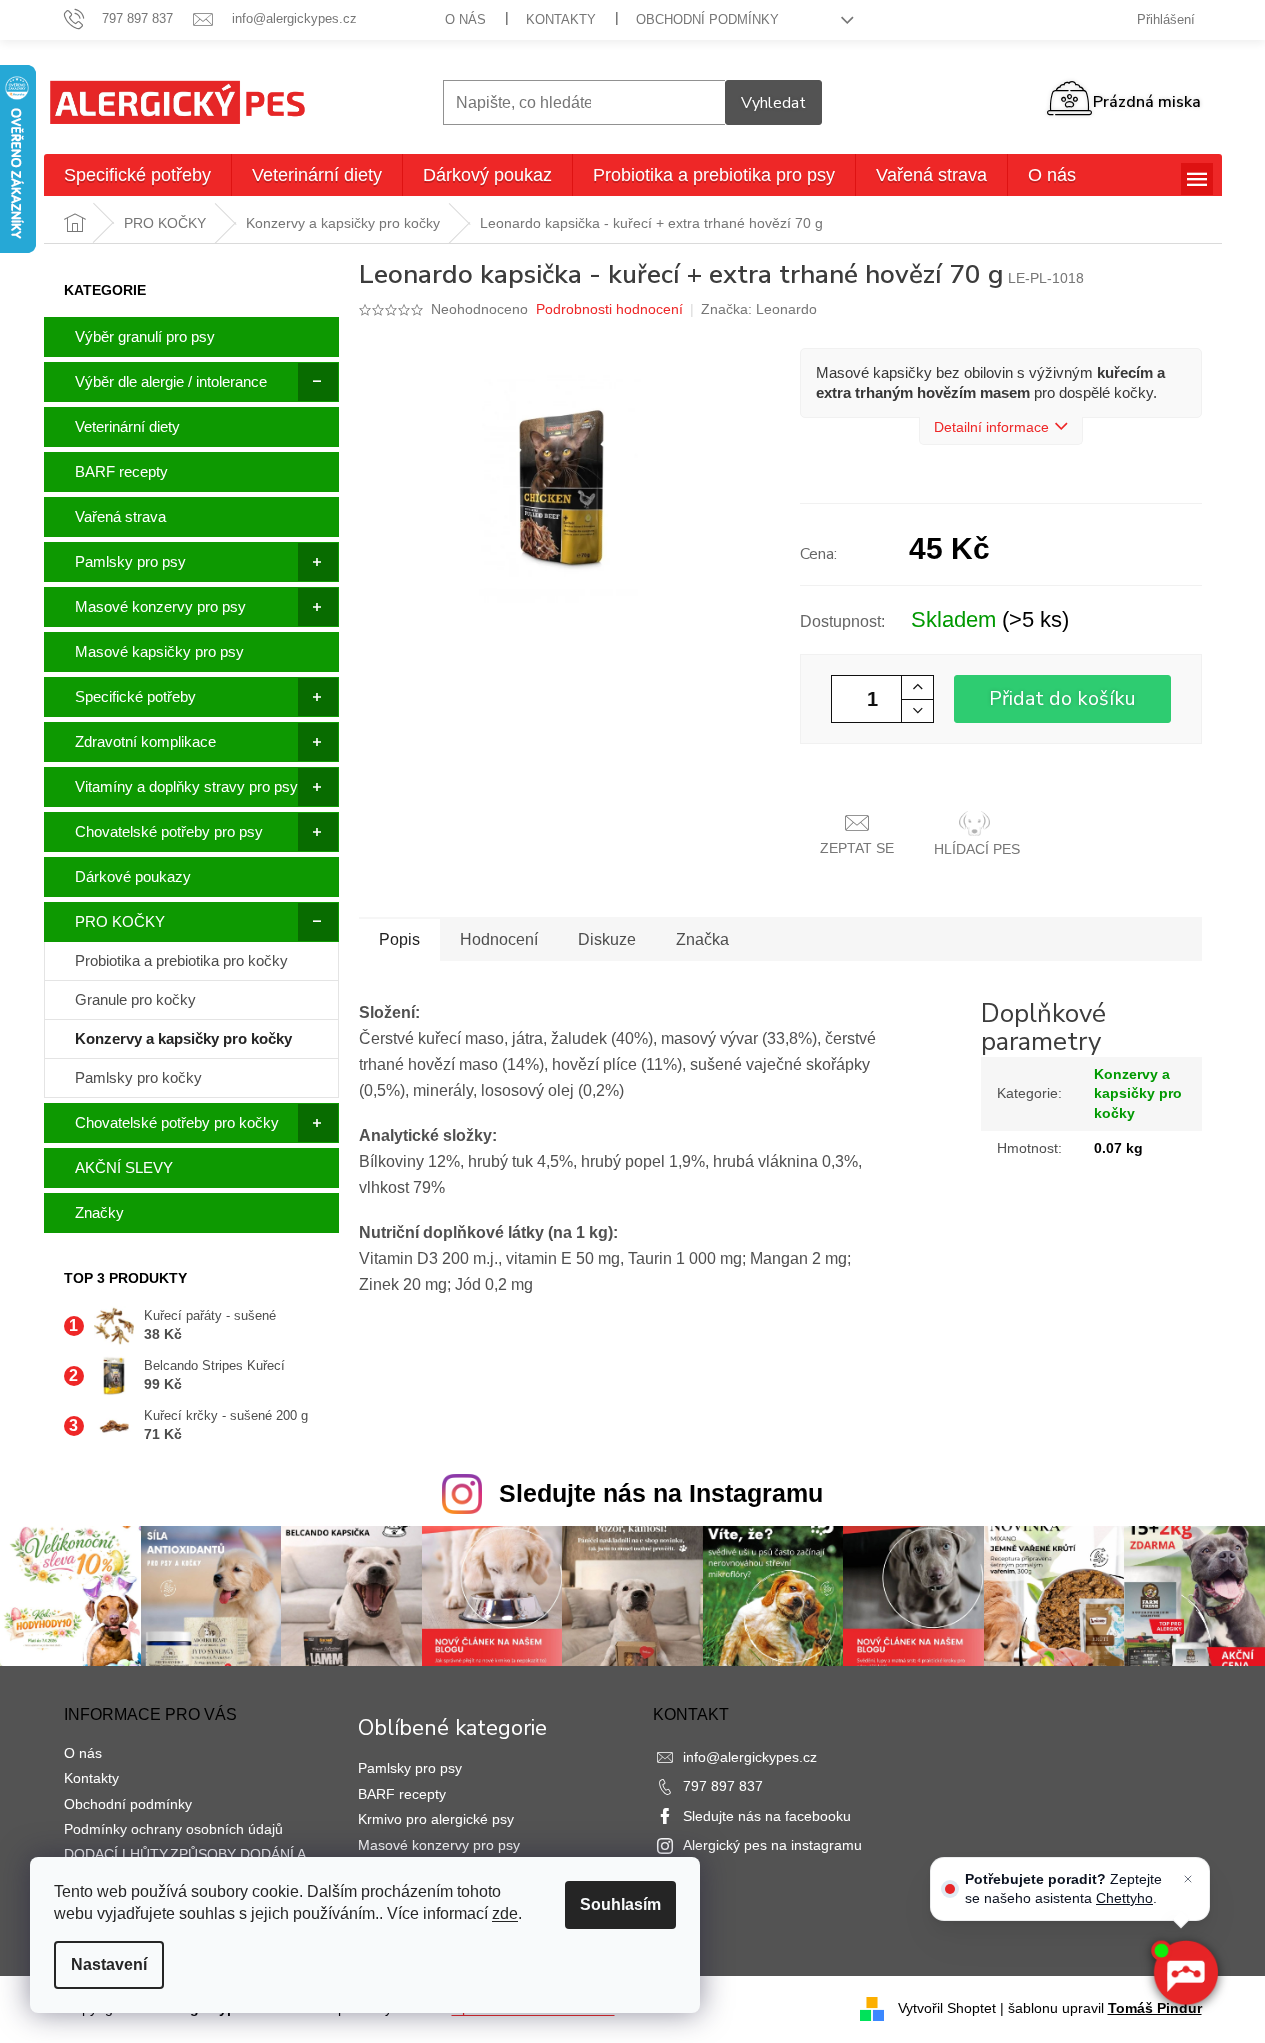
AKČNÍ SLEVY (124, 1167)
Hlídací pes (977, 849)
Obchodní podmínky (707, 19)
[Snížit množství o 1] (917, 710)
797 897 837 (723, 1786)
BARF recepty (121, 471)
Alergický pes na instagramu (772, 1845)
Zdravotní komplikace (145, 741)
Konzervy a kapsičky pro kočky (183, 1038)
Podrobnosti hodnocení (609, 309)
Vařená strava (120, 516)
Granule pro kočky (135, 999)
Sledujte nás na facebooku (767, 1816)
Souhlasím (620, 1904)
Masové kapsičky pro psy (159, 651)
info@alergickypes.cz (750, 1757)
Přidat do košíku (1062, 698)
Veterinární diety (127, 426)
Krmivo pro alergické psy (436, 1819)
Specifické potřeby (135, 696)
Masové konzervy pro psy (160, 606)
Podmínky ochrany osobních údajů (173, 1829)
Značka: (759, 309)
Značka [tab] (702, 939)
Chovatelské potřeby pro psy (169, 831)
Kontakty (561, 19)
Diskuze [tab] (607, 939)
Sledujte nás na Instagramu (661, 1493)
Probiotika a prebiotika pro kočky (181, 960)
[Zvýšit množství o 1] (917, 687)
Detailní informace (991, 427)
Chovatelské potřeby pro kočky (177, 1122)
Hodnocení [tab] (499, 939)
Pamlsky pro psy (130, 561)
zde (505, 1913)
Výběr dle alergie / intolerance (171, 381)
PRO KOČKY (120, 921)
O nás (465, 19)
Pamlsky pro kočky (138, 1077)
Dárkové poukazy (133, 876)
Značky (99, 1212)
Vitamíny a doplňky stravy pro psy (186, 786)
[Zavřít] (1188, 1879)
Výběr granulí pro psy (145, 336)
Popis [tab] (399, 939)
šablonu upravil (1105, 2008)
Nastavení (109, 1964)
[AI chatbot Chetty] (1184, 1972)
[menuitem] (137, 175)
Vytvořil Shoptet (947, 2008)
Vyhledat (773, 103)
